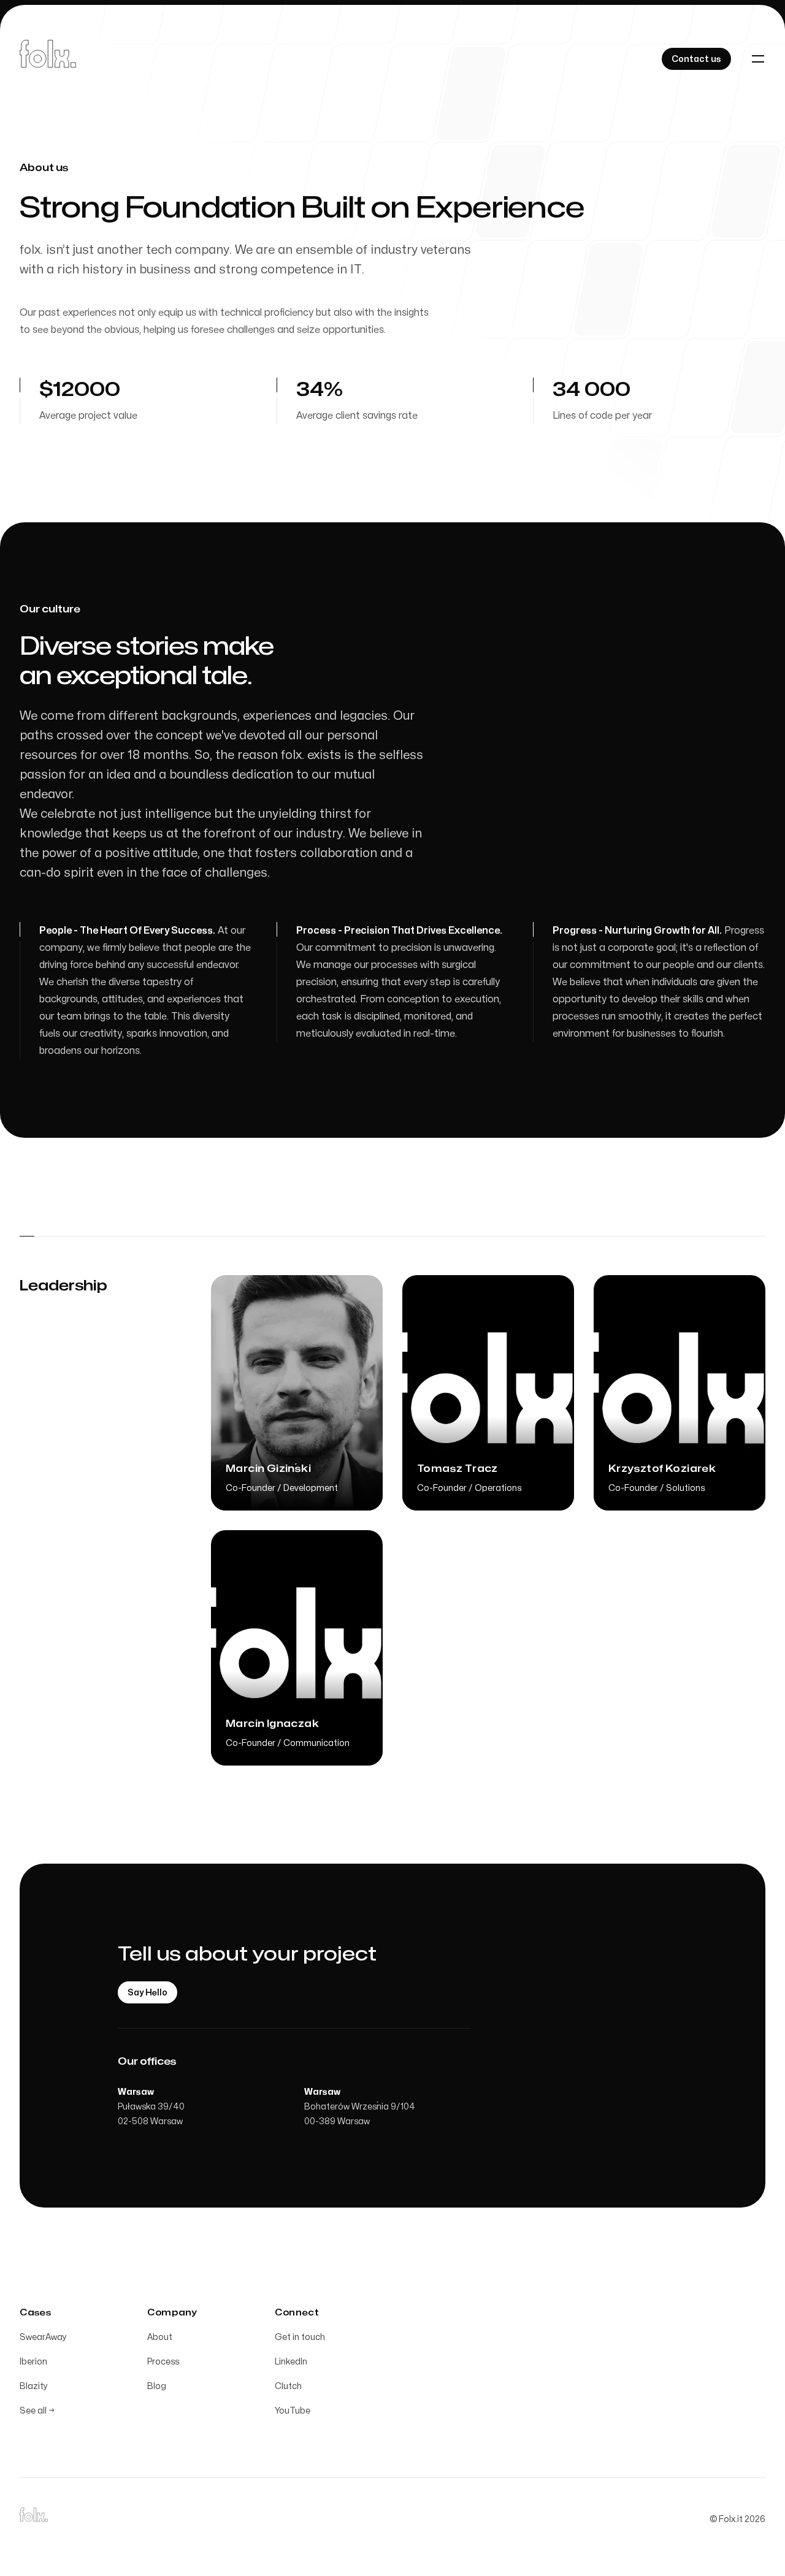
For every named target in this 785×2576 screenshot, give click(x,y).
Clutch (288, 2386)
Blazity (34, 2386)
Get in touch (300, 2337)
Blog (157, 2386)
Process (163, 2362)
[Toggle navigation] (758, 59)
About (160, 2337)
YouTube (293, 2411)
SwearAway (43, 2337)
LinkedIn (291, 2362)
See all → (37, 2411)
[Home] (48, 59)
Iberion (33, 2362)
